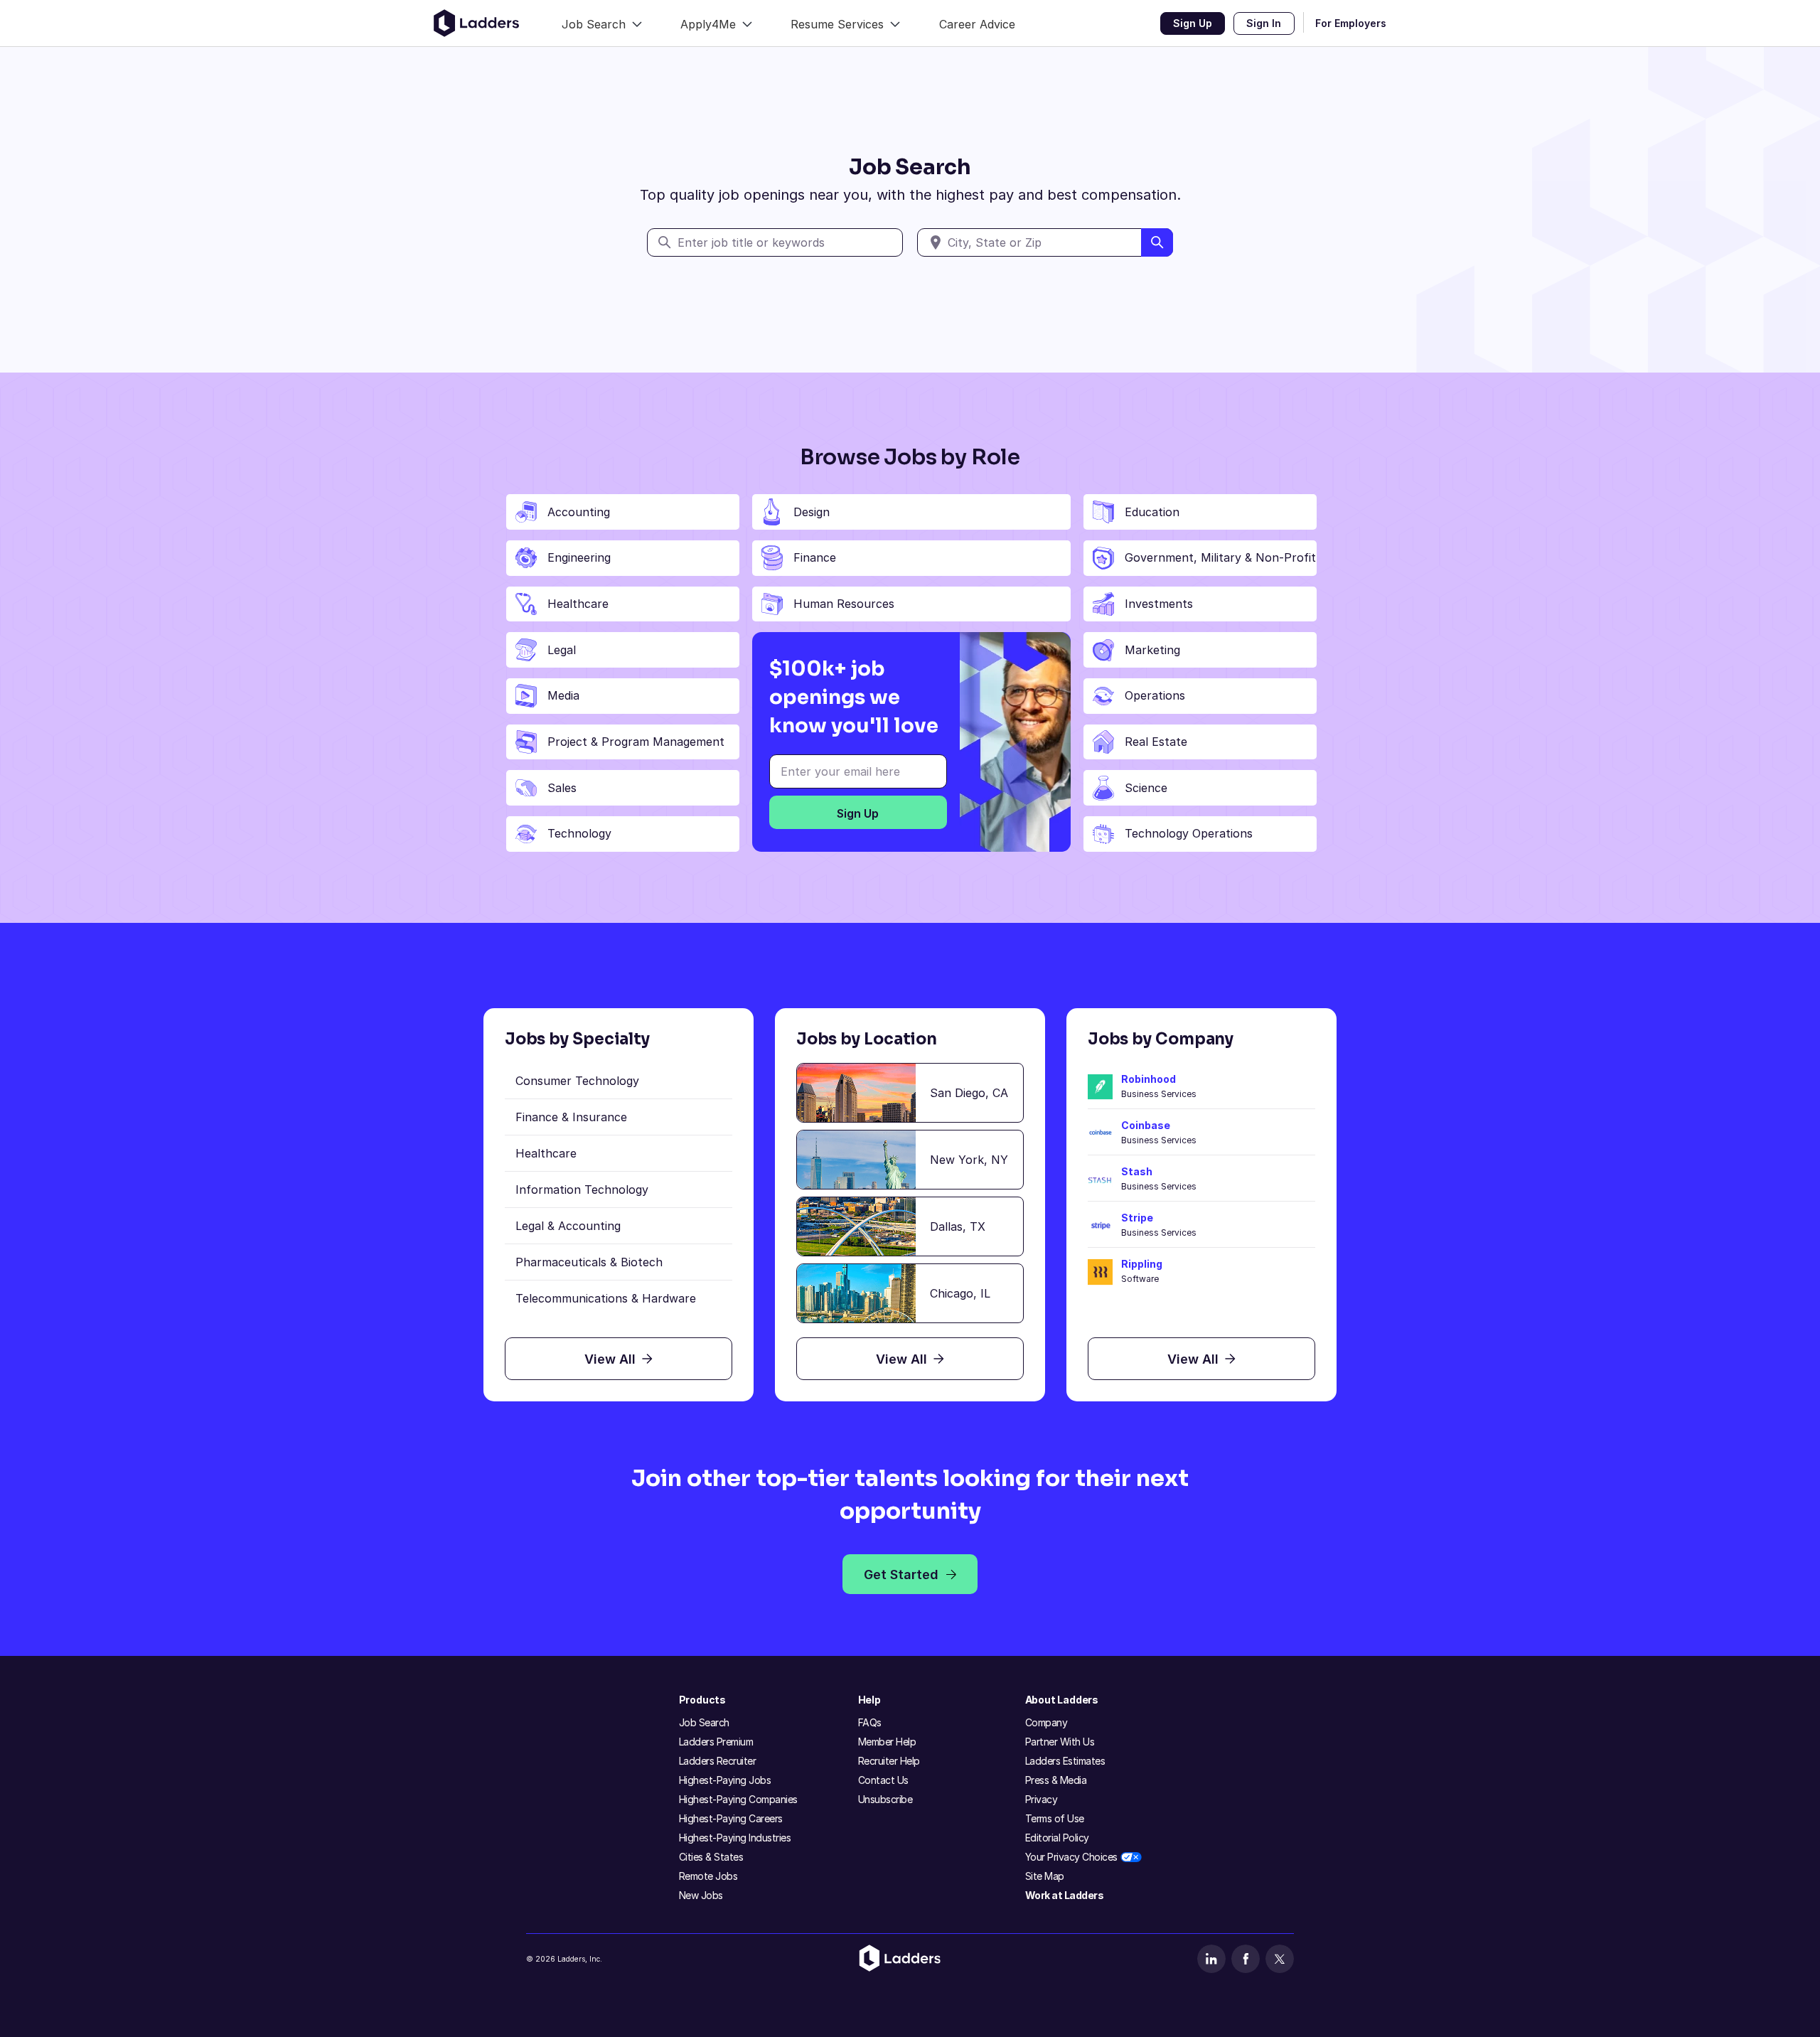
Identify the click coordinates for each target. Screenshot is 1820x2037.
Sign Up (1193, 23)
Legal (562, 650)
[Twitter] (1280, 1959)
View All (610, 1359)
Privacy (1042, 1799)
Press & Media (1056, 1780)
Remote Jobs (708, 1876)
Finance (815, 557)
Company (1046, 1722)
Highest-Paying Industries (735, 1838)
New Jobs (701, 1895)
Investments (1159, 604)
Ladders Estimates (1065, 1761)
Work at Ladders (1065, 1895)
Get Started (901, 1574)
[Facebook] (1246, 1959)
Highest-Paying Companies (738, 1799)
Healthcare (578, 604)
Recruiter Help (889, 1761)
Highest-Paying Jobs (725, 1780)
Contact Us (883, 1780)
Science (1146, 788)
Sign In (1264, 23)
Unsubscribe (885, 1799)
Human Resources (844, 604)
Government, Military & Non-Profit (1220, 557)
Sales (562, 788)
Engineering (579, 557)
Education (1152, 512)
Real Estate (1156, 742)
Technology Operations (1189, 833)
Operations (1155, 695)
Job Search (704, 1722)
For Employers (1351, 23)
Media (563, 695)
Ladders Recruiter (718, 1761)
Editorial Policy (1057, 1838)
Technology (579, 833)
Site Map (1045, 1876)
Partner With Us (1060, 1742)
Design (812, 512)
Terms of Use (1055, 1818)
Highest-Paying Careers (731, 1818)
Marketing (1152, 650)
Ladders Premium (716, 1742)
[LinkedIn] (1211, 1959)
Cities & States (711, 1857)
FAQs (870, 1722)
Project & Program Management (636, 742)
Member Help (887, 1742)
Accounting (579, 512)
